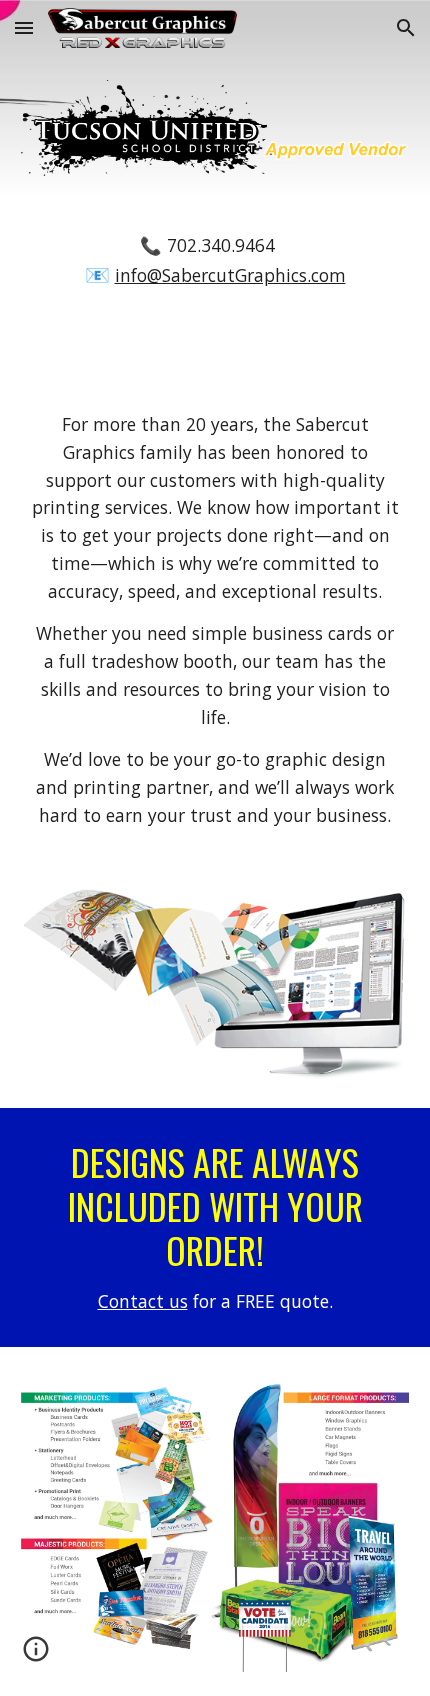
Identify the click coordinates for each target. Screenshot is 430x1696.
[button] (24, 27)
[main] (215, 262)
